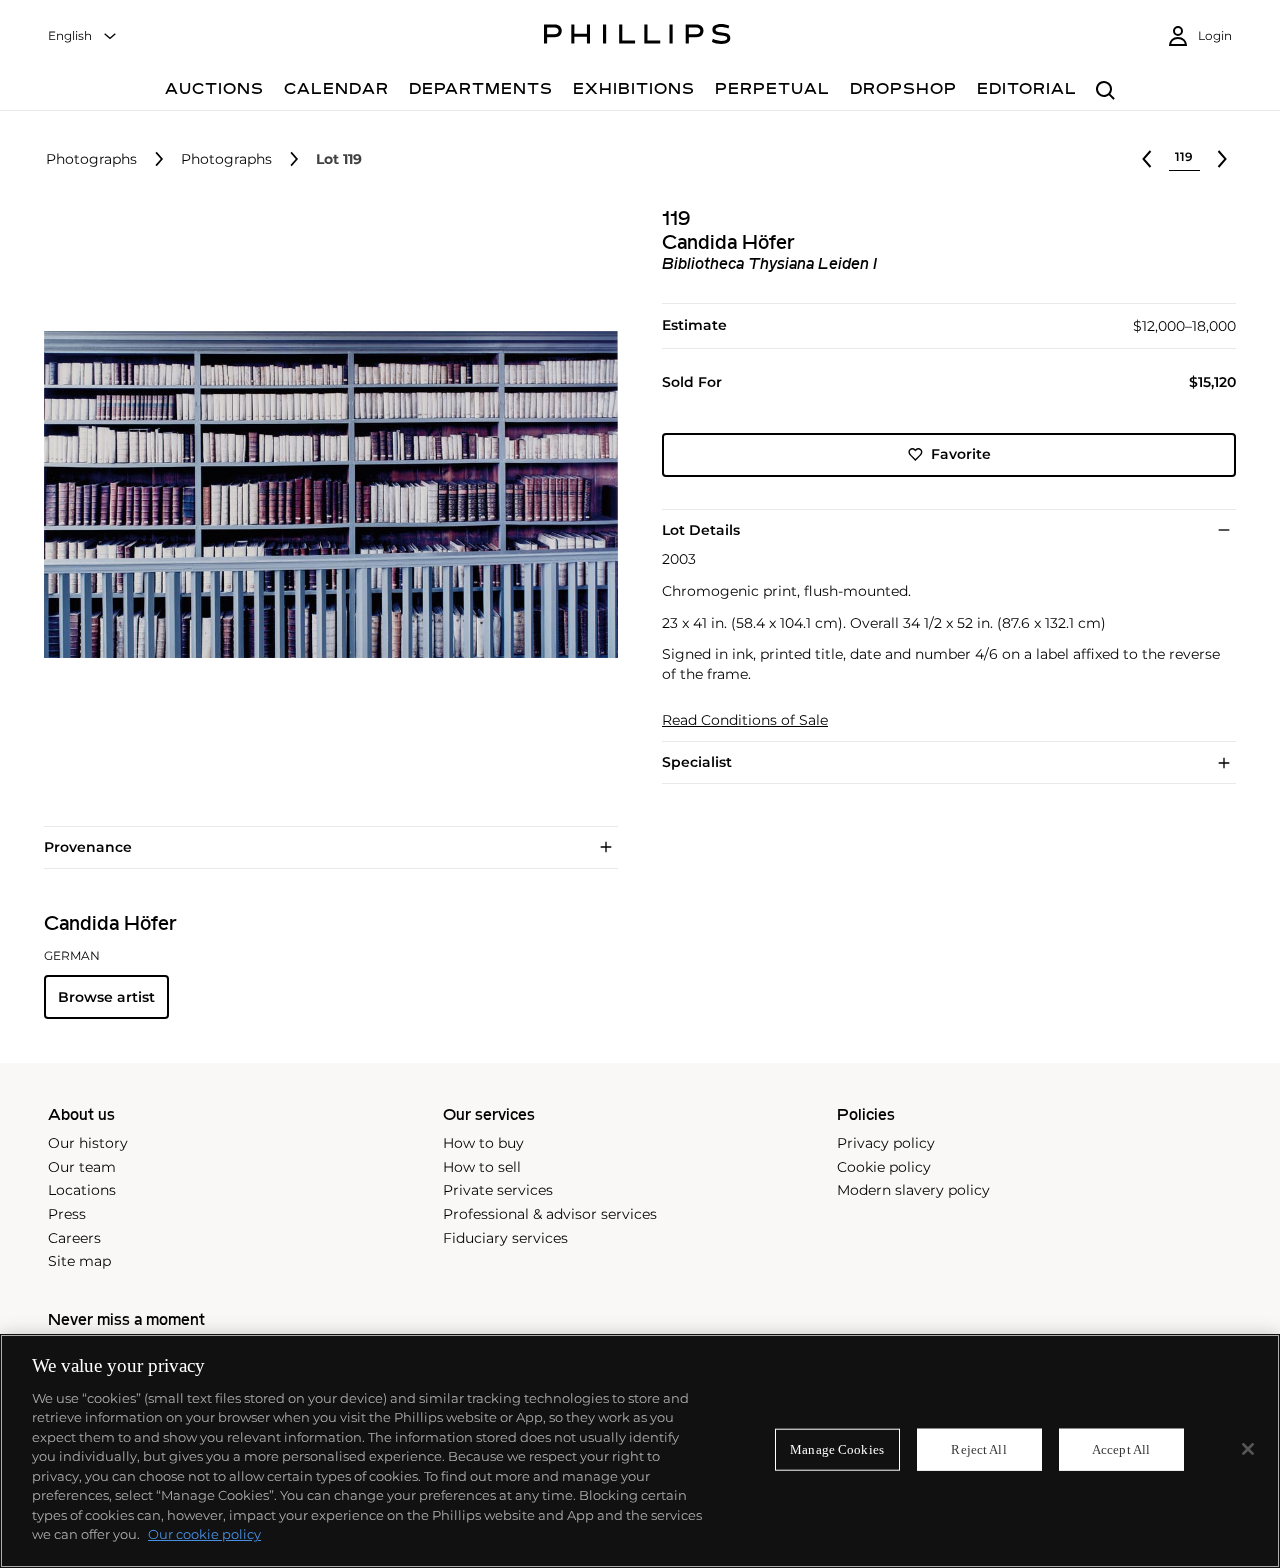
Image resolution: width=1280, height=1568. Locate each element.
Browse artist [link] (106, 997)
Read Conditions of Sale (745, 720)
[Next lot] (1222, 159)
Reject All (978, 1449)
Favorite (961, 454)
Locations (82, 1190)
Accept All (1121, 1449)
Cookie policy (884, 1167)
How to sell (482, 1167)
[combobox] (83, 36)
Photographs (91, 159)
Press (67, 1214)
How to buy (483, 1143)
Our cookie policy (204, 1534)
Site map (79, 1261)
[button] (325, 495)
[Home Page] (637, 37)
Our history (88, 1143)
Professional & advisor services (550, 1214)
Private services (498, 1190)
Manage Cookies (837, 1449)
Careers (74, 1238)
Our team (82, 1167)
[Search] (1105, 91)
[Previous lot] (1147, 159)
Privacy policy (886, 1143)
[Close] (1248, 1449)
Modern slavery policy (913, 1190)
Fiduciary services (505, 1238)
